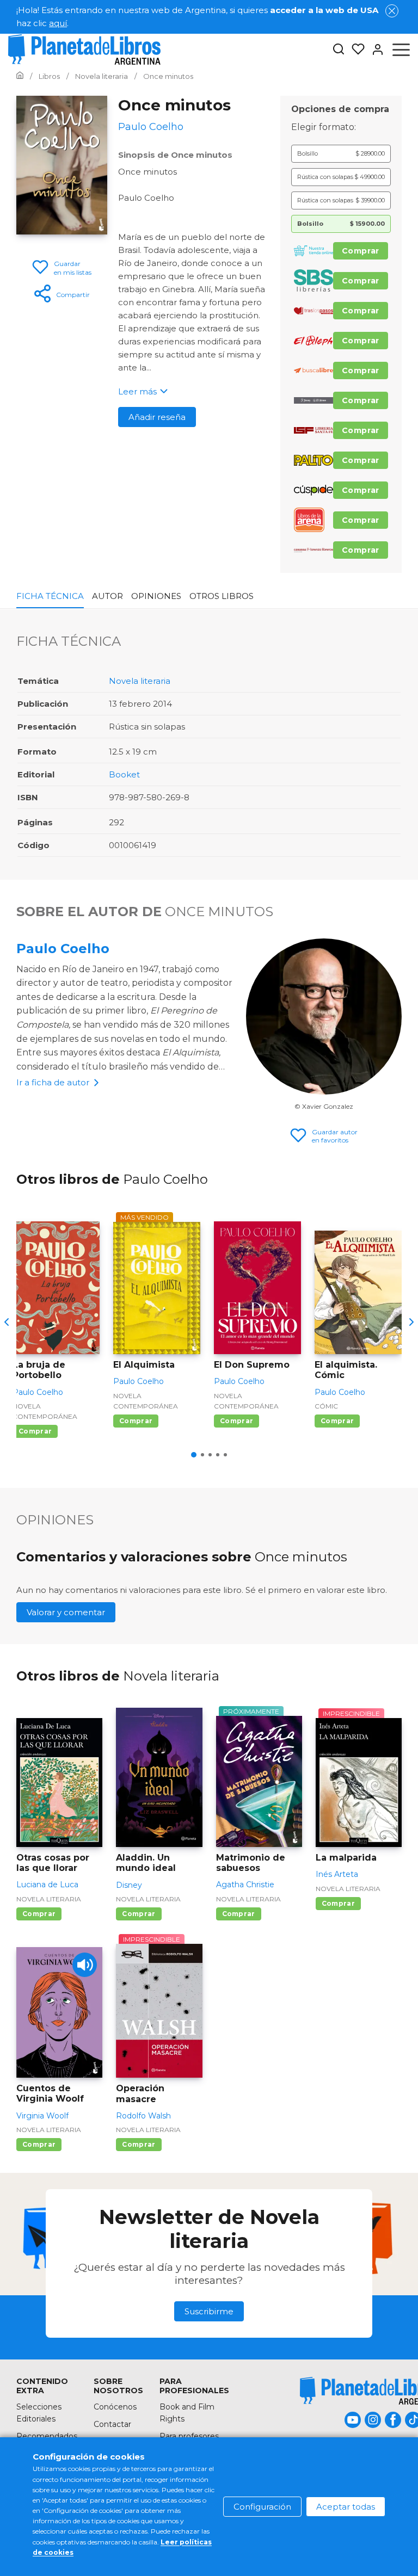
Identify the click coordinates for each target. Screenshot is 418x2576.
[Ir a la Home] (20, 76)
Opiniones (156, 596)
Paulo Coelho (63, 949)
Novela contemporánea (45, 1411)
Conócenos (115, 2407)
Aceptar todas (346, 2507)
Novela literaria (140, 681)
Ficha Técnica (50, 596)
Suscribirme (209, 2311)
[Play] (85, 1965)
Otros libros (222, 596)
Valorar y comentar (66, 1612)
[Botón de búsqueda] (339, 50)
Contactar (112, 2424)
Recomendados (47, 2436)
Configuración (262, 2507)
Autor (107, 596)
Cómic (326, 1406)
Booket (124, 774)
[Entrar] (374, 50)
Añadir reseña (157, 417)
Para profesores (189, 2436)
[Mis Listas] (355, 50)
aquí (58, 23)
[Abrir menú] (401, 50)
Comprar (361, 251)
